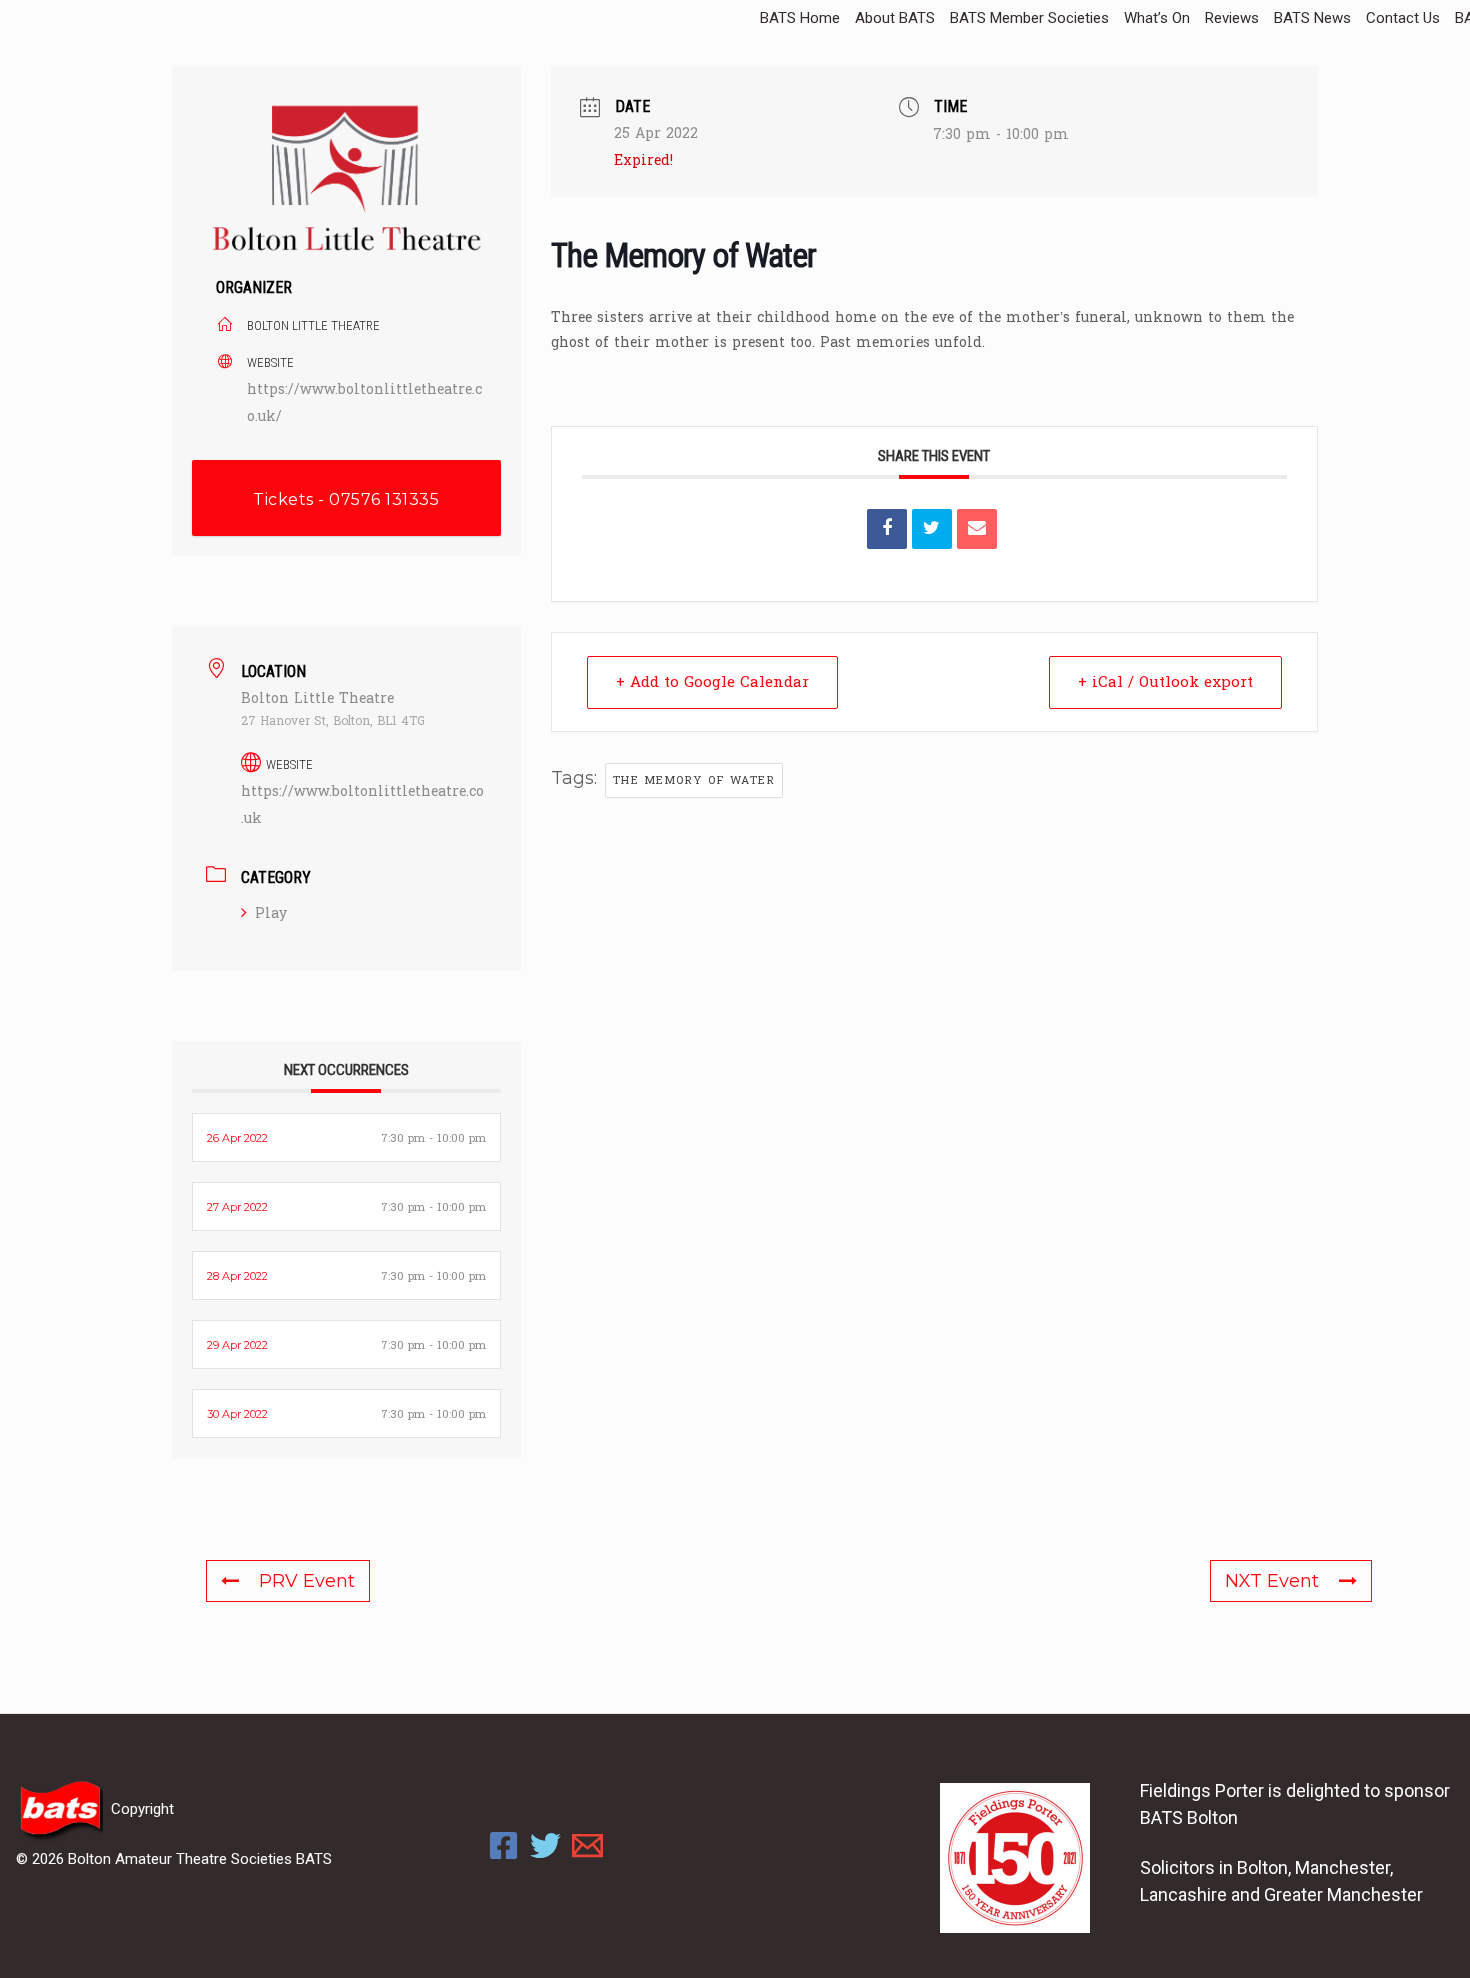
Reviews (1232, 18)
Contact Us (1403, 18)
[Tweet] (932, 529)
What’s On (1157, 18)
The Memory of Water (694, 780)
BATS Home (800, 18)
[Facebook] (503, 1845)
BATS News (1312, 18)
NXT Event (1272, 1581)
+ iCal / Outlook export (1165, 682)
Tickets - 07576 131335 (346, 499)
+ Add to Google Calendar (712, 682)
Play (271, 913)
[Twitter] (545, 1845)
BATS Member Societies (1029, 18)
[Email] (977, 529)
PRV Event (307, 1581)
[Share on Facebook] (887, 529)
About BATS (895, 18)
